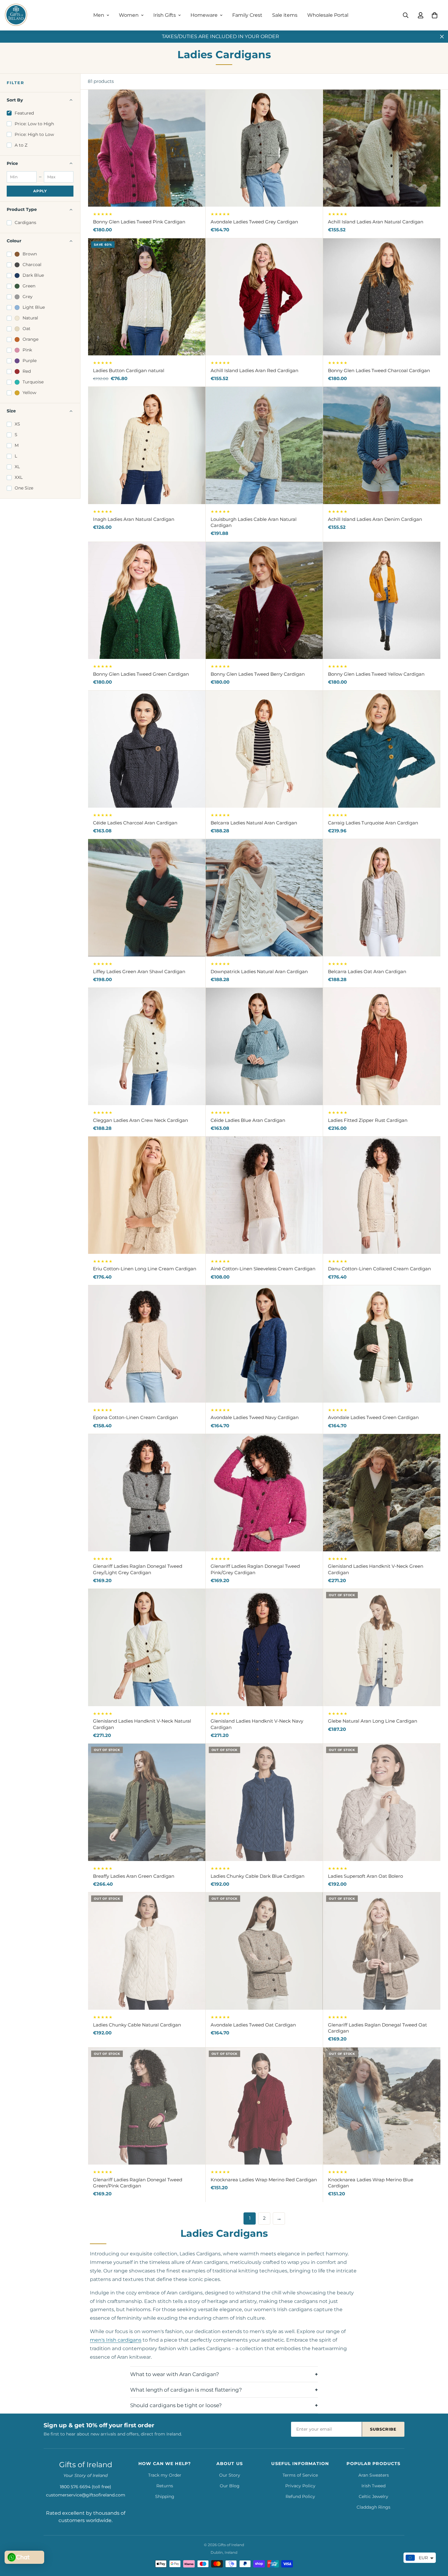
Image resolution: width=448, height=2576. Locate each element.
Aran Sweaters (374, 2475)
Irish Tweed (373, 2486)
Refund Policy (300, 2496)
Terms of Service (300, 2475)
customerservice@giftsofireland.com (86, 2495)
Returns (165, 2486)
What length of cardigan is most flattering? (186, 2390)
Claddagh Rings (373, 2507)
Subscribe (383, 2429)
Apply (40, 191)
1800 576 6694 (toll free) (85, 2487)
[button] (435, 15)
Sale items (285, 15)
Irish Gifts (165, 15)
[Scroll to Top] (436, 2543)
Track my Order (165, 2475)
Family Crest (247, 15)
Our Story (230, 2475)
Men (99, 15)
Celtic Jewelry (373, 2496)
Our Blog (230, 2486)
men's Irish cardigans (116, 2340)
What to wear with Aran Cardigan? (175, 2374)
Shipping (165, 2496)
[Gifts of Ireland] (16, 15)
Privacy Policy (300, 2486)
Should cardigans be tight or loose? (176, 2405)
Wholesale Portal (328, 15)
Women (129, 15)
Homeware (204, 15)
